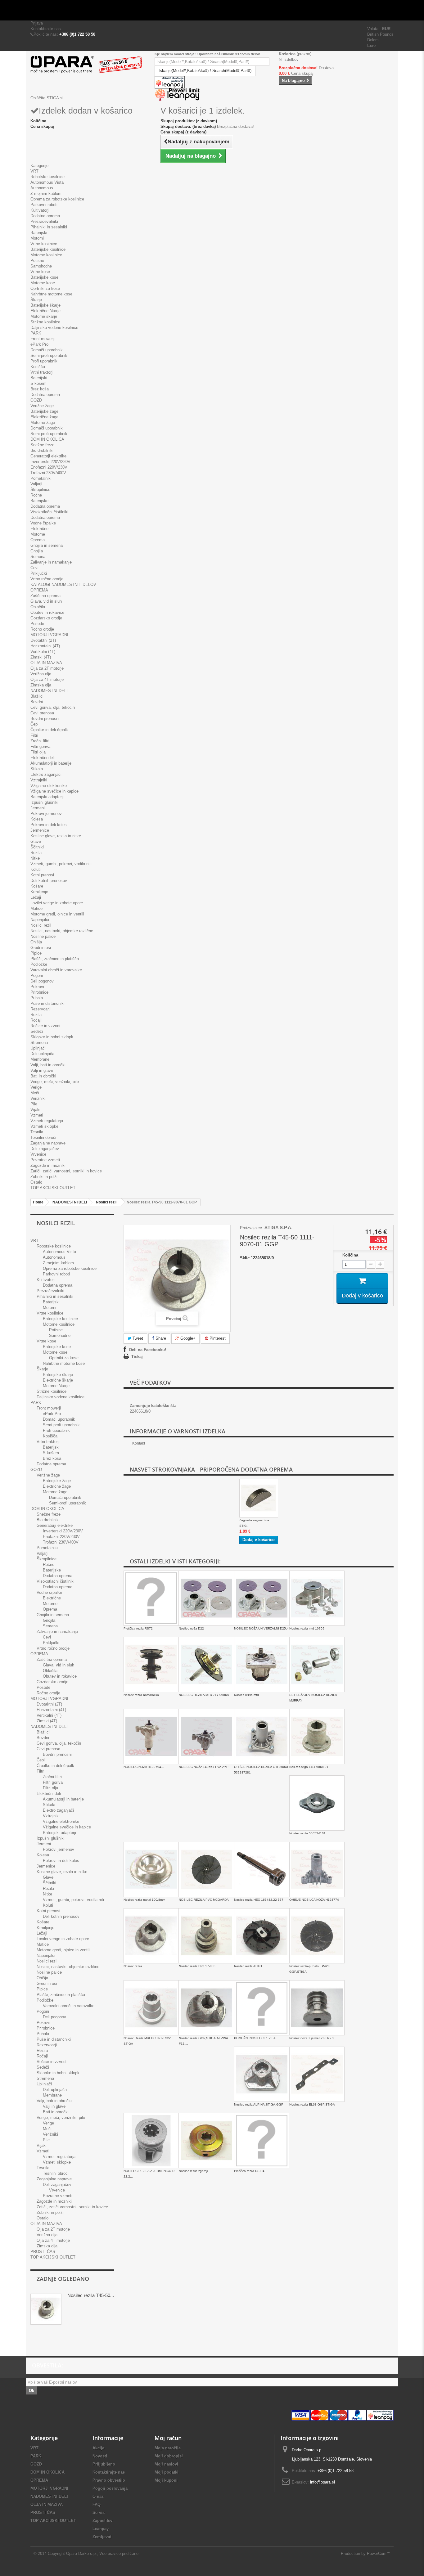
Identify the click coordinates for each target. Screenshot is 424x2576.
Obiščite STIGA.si (47, 98)
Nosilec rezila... (134, 1966)
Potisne (37, 261)
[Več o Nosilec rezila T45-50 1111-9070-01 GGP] (46, 2309)
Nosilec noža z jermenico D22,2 (312, 2038)
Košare (37, 886)
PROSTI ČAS (43, 2252)
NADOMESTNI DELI (49, 691)
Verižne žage (42, 406)
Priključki (39, 573)
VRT (34, 171)
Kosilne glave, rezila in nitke (56, 836)
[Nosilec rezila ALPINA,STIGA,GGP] (262, 2074)
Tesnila (37, 1132)
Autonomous (42, 188)
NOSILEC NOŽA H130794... (144, 1767)
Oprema (38, 540)
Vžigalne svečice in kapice (54, 791)
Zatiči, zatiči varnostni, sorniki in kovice (66, 1171)
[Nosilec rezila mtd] (262, 1665)
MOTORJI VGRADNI (49, 635)
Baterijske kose (44, 277)
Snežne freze (42, 445)
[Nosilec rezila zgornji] (206, 2141)
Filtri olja (38, 752)
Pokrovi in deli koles (49, 825)
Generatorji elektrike (48, 456)
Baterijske (39, 501)
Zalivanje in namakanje (51, 562)
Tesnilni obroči (43, 1137)
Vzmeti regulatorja (47, 1121)
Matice (36, 908)
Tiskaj (137, 1357)
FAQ (97, 2504)
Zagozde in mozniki (48, 1165)
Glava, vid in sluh (46, 601)
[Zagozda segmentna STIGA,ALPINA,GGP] (259, 1498)
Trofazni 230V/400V (48, 473)
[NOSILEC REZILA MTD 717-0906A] (206, 1665)
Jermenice (40, 830)
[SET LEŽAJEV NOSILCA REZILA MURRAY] (317, 1665)
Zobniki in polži (44, 1177)
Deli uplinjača (42, 1054)
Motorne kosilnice (46, 255)
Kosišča (38, 367)
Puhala (37, 998)
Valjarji (36, 484)
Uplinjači (38, 1048)
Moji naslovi (166, 2464)
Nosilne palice (43, 936)
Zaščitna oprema (45, 596)
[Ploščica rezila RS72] (151, 1598)
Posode (37, 624)
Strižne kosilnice (45, 322)
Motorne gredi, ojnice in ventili (57, 914)
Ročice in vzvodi (45, 1026)
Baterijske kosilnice (48, 249)
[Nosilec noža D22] (206, 1598)
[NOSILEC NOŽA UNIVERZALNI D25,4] (262, 1598)
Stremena (39, 1043)
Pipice (36, 953)
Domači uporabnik (47, 350)
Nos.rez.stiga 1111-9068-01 (309, 1767)
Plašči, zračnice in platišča (55, 959)
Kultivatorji (40, 210)
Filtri (34, 735)
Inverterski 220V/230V (50, 462)
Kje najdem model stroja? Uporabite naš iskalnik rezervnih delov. (207, 54)
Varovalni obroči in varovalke (56, 970)
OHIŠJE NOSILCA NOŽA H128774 (314, 1900)
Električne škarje (45, 311)
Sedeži (37, 1031)
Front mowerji (43, 339)
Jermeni (38, 808)
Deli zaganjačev (45, 1149)
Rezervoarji (41, 1009)
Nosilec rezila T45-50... (91, 2295)
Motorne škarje (44, 316)
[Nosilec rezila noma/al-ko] (151, 1665)
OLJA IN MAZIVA (46, 663)
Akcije (98, 2448)
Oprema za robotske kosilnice (57, 199)
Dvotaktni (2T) (43, 640)
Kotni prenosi (42, 875)
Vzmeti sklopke (44, 1126)
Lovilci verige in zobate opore (57, 903)
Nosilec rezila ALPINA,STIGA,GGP (259, 2104)
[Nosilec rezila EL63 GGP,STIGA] (317, 2074)
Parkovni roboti (44, 205)
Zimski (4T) (41, 657)
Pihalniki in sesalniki (49, 227)
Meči (35, 1093)
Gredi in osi (41, 948)
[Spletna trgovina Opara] (88, 65)
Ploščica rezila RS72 (138, 1628)
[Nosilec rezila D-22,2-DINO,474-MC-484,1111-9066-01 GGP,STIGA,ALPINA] (151, 1936)
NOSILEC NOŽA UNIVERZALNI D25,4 (261, 1628)
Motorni (37, 238)
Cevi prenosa (42, 713)
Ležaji (36, 897)
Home (38, 1202)
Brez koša (40, 389)
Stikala (37, 769)
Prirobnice (39, 992)
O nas (98, 2496)
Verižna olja (41, 674)
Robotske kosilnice (47, 177)
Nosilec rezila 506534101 (307, 1833)
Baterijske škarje (45, 305)
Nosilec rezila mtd (246, 1695)
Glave (36, 841)
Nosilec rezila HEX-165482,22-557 (259, 1900)
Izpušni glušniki (44, 802)
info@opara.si (323, 2482)
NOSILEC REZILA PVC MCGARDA (204, 1900)
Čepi (34, 724)
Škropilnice (40, 490)
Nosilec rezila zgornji (193, 2171)
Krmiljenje (39, 892)
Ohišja (36, 942)
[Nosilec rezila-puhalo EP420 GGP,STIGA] (317, 1936)
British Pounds (380, 34)
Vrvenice (38, 1154)
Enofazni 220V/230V (49, 467)
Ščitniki (37, 847)
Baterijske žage (44, 411)
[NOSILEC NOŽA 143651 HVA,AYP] (206, 1737)
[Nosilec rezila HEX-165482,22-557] (262, 1869)
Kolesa (37, 819)
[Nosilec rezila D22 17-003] (206, 1936)
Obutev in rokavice (47, 612)
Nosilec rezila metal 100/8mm (144, 1900)
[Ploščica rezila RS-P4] (262, 2141)
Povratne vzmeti (45, 1160)
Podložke (39, 964)
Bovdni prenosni (45, 719)
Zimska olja (41, 685)
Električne (39, 529)
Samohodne (41, 266)
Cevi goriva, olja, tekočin (53, 707)
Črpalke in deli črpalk (49, 730)
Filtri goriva (40, 746)
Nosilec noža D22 (191, 1628)
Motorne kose (43, 283)
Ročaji (36, 1020)
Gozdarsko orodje (46, 618)
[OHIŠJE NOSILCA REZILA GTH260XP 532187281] (262, 1737)
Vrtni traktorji (42, 372)
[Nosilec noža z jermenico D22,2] (317, 2008)
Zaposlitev (102, 2521)
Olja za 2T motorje (47, 668)
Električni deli (43, 758)
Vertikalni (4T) (43, 652)
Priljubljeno (104, 2464)
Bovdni (37, 702)
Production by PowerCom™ (366, 2554)
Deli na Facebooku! (148, 1350)
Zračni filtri (40, 741)
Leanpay (101, 2529)
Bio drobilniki (42, 450)
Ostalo (36, 1182)
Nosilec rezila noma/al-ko (141, 1695)
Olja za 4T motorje (47, 679)
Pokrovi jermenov (46, 814)
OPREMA (39, 590)
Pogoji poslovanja (110, 2488)
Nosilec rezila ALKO (248, 1966)
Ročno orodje (42, 629)
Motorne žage (43, 423)
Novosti (100, 2456)
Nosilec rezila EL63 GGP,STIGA (312, 2104)
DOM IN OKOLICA (47, 439)
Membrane (40, 1059)
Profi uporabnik (44, 361)
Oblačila (38, 607)
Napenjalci (40, 920)
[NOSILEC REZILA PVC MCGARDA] (206, 1869)
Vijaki (35, 1110)
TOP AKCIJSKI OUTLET (53, 1188)
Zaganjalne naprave (48, 1143)
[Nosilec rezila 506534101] (317, 1803)
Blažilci (37, 696)
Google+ (187, 1338)
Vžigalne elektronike (49, 786)
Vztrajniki (39, 780)
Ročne (36, 495)
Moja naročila (168, 2448)
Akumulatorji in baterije (51, 763)
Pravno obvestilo (109, 2480)
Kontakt (139, 1443)
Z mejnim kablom (46, 193)
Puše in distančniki (47, 1003)
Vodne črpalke (43, 523)
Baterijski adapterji (47, 797)
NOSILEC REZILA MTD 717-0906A (204, 1695)
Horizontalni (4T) (45, 646)
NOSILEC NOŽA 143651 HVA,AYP (204, 1767)
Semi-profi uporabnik (49, 355)
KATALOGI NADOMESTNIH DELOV (63, 584)
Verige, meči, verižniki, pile (55, 1082)
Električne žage (44, 417)
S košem (38, 383)
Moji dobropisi (169, 2456)
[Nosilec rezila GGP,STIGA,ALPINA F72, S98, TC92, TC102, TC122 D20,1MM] (206, 2008)
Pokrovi (37, 987)
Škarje (36, 300)
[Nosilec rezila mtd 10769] (317, 1598)
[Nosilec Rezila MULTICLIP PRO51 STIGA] (151, 2008)
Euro (371, 45)
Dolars (373, 40)
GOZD (36, 400)
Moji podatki (167, 2472)
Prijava (37, 23)
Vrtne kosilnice (44, 244)
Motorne (38, 534)
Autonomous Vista (47, 182)
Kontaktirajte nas (46, 29)
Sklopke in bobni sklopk (52, 1037)
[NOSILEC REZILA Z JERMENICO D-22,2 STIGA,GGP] (151, 2141)
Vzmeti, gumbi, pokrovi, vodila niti (61, 864)
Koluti (36, 869)
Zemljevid (102, 2537)
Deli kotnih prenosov (49, 881)
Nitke (35, 858)
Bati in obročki (43, 1076)
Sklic (245, 1258)
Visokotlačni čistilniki (49, 512)
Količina (350, 1255)
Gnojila (37, 551)
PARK (36, 333)
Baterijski (39, 233)
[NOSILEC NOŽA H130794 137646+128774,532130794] (151, 1737)
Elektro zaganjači (46, 774)
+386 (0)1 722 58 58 (77, 34)
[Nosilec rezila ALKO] (262, 1936)
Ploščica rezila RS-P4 (249, 2171)
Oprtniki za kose (45, 288)
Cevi (34, 568)
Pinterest (217, 1338)
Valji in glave (42, 1070)
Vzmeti (37, 1115)
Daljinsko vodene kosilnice (54, 328)
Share (160, 1338)
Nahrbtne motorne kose (51, 294)
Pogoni (37, 976)
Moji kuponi (166, 2480)
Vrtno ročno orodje (47, 579)
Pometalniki (41, 478)
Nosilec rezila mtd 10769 (307, 1628)
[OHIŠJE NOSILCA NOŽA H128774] (317, 1869)
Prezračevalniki (44, 221)
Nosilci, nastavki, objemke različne (62, 931)
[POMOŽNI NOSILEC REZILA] (262, 2008)
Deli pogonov (42, 981)
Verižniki (38, 1098)
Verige (36, 1087)
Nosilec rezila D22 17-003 (197, 1966)
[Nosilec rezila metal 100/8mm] (151, 1869)
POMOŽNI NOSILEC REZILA (255, 2038)
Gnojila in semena (47, 545)
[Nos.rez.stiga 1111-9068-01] (317, 1737)
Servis (99, 2513)
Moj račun (168, 2438)
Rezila (36, 853)
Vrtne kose (40, 272)
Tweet (137, 1338)
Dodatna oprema (45, 216)
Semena (38, 557)
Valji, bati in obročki (48, 1065)
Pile (34, 1104)
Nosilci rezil (41, 925)
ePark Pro (39, 344)
